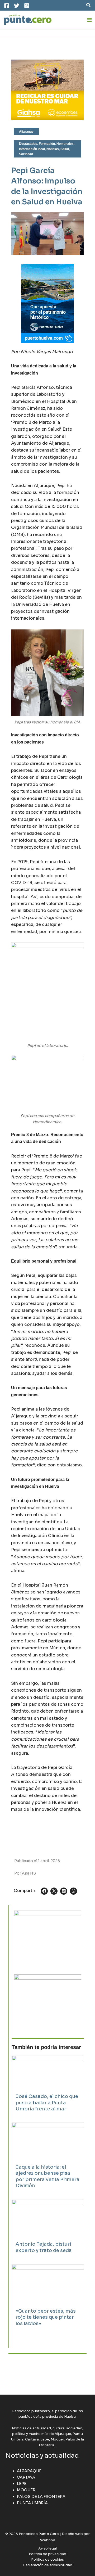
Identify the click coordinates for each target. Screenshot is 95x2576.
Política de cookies (47, 2560)
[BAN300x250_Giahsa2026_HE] (48, 1938)
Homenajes (65, 144)
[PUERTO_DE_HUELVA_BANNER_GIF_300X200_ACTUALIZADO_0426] (47, 303)
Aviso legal (47, 2548)
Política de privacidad (47, 2554)
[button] (89, 5)
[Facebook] (7, 6)
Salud (65, 149)
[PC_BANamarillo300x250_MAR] (47, 89)
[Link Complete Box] (48, 2087)
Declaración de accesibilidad (47, 2565)
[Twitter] (17, 6)
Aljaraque (26, 132)
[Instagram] (27, 6)
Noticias (53, 149)
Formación (47, 144)
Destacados (28, 144)
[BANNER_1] (48, 2002)
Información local (32, 149)
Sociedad (26, 154)
